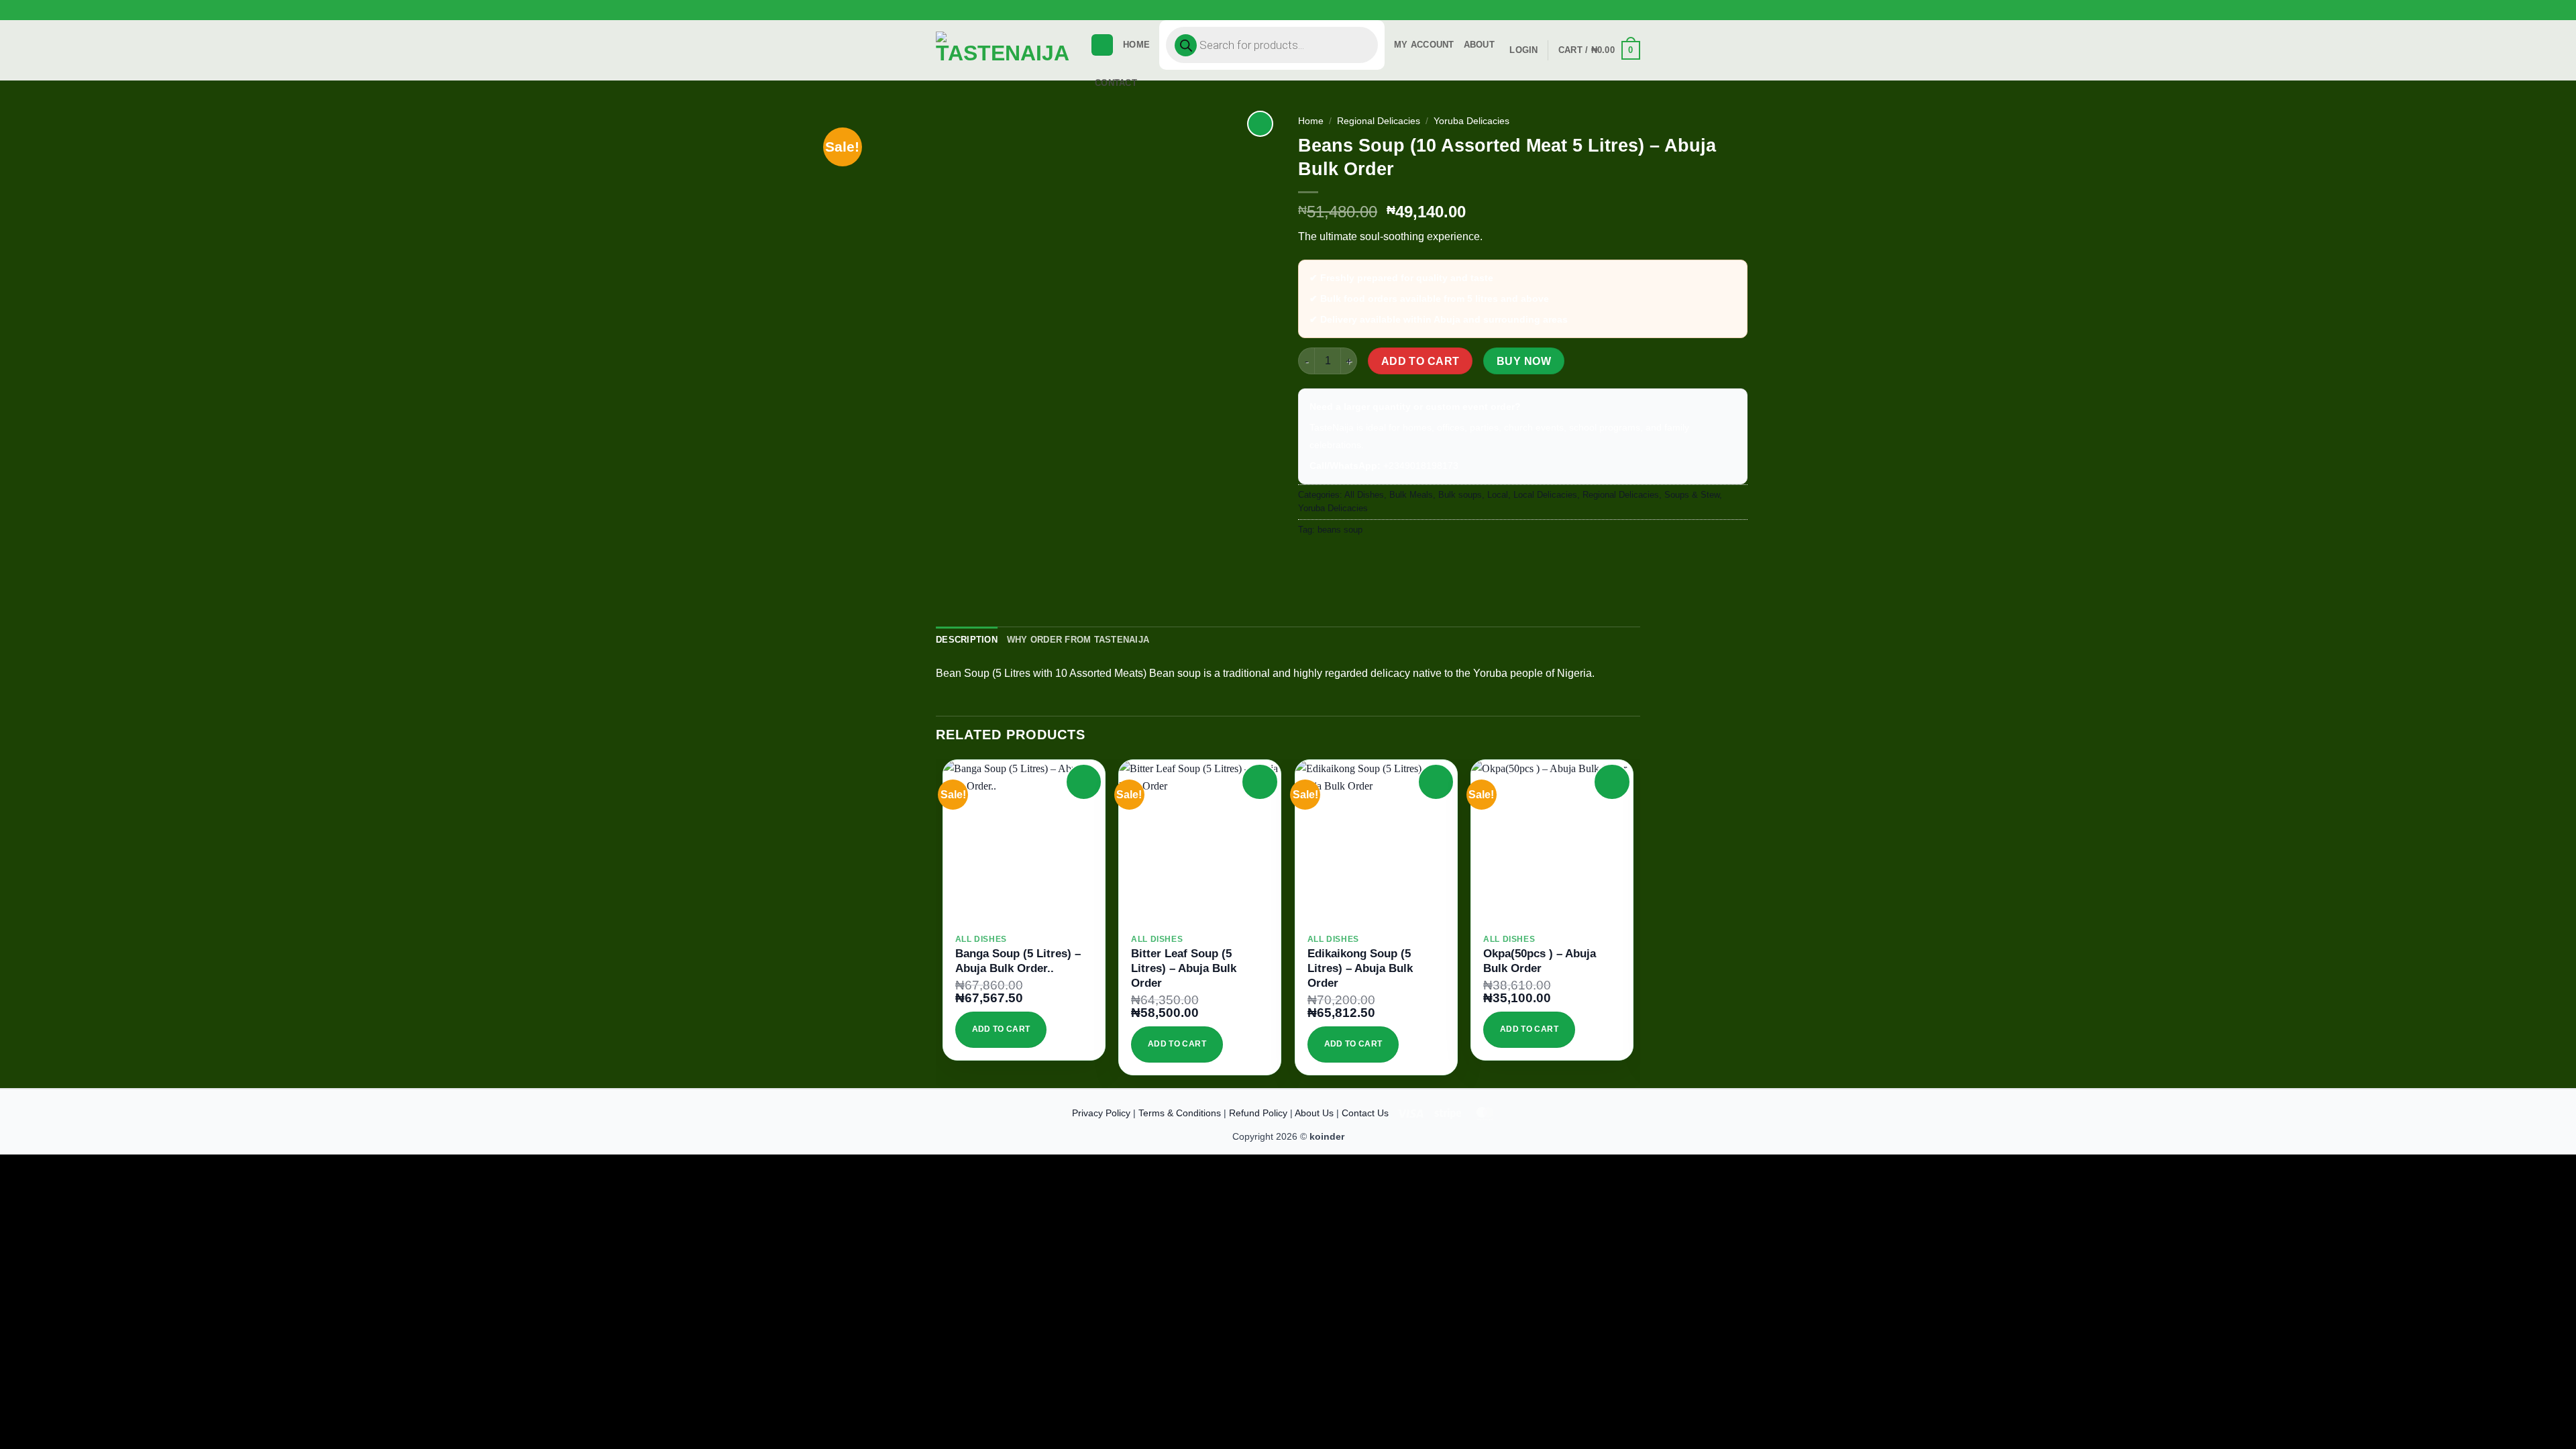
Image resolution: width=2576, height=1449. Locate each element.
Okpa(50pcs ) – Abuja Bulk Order (1540, 961)
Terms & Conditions (1180, 1113)
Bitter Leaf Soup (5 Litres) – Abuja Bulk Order (1184, 968)
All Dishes (1364, 495)
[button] (1637, 18)
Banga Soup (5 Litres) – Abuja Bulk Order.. (1018, 961)
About (1479, 45)
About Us (1314, 1113)
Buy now (1524, 361)
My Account (1424, 45)
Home (1136, 45)
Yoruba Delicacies (1471, 121)
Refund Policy (1258, 1113)
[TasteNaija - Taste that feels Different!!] (1003, 51)
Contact (1116, 83)
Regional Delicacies (1379, 121)
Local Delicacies (1545, 495)
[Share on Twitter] (1335, 560)
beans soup (1340, 530)
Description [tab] (967, 640)
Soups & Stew (1692, 495)
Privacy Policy (1101, 1113)
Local (1498, 495)
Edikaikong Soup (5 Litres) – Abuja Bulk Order (1360, 968)
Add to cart (1420, 361)
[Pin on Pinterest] (1383, 560)
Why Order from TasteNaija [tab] (1078, 640)
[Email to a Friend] (1359, 560)
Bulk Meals (1411, 495)
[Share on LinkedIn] (1407, 560)
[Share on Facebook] (1310, 560)
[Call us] (1647, 15)
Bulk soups (1460, 495)
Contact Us (1365, 1113)
